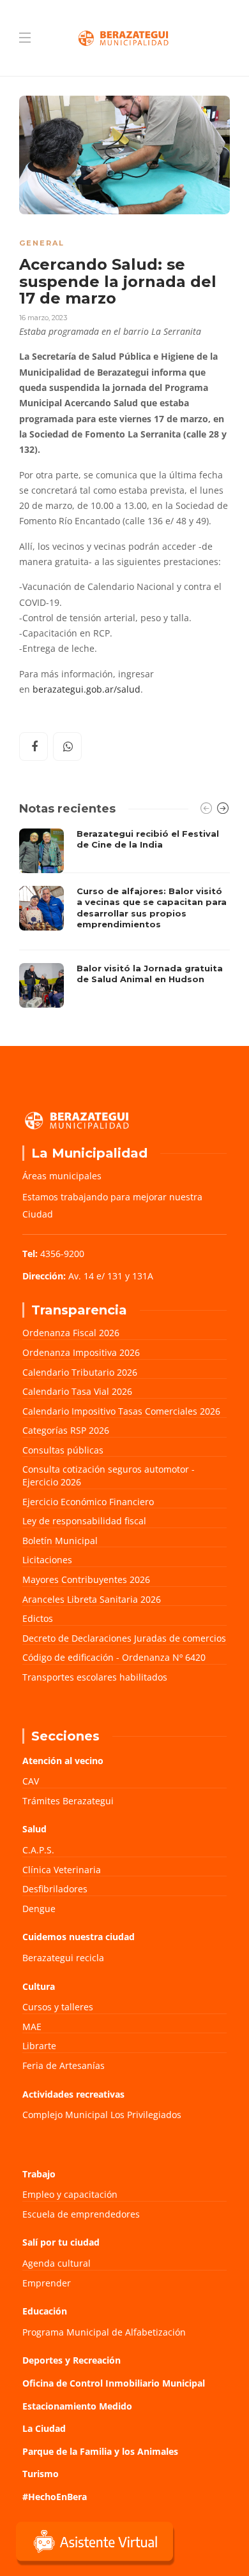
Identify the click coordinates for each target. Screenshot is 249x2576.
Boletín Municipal (60, 1541)
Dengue (39, 1909)
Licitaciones (47, 1560)
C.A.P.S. (38, 1850)
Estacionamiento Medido (77, 2406)
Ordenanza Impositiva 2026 (81, 1352)
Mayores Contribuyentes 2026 (86, 1579)
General (42, 243)
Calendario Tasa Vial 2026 (77, 1391)
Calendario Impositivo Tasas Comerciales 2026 (121, 1411)
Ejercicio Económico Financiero (88, 1502)
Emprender (47, 2283)
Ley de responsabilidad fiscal (84, 1521)
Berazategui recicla (63, 1958)
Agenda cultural (57, 2263)
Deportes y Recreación (72, 2360)
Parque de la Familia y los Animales (100, 2451)
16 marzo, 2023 (43, 318)
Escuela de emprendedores (81, 2214)
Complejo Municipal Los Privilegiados (102, 2115)
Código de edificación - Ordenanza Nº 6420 (114, 1657)
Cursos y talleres (58, 2007)
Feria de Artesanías (64, 2065)
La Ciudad (44, 2428)
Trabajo (39, 2174)
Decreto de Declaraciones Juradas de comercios (124, 1638)
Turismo (41, 2474)
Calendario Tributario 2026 (80, 1372)
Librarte (39, 2046)
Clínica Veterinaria (62, 1870)
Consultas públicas (63, 1450)
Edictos (38, 1618)
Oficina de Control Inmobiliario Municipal (114, 2383)
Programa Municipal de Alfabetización (104, 2332)
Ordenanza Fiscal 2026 (71, 1333)
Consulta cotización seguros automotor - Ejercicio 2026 (109, 1476)
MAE (32, 2027)
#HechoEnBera (55, 2497)
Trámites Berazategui (68, 1801)
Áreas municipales (62, 1176)
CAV (31, 1781)
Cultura (39, 1986)
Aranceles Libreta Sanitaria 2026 (92, 1599)
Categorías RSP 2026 (66, 1430)
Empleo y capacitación (70, 2194)
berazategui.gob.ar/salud (87, 689)
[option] (124, 918)
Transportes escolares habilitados (95, 1677)
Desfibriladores (55, 1889)
